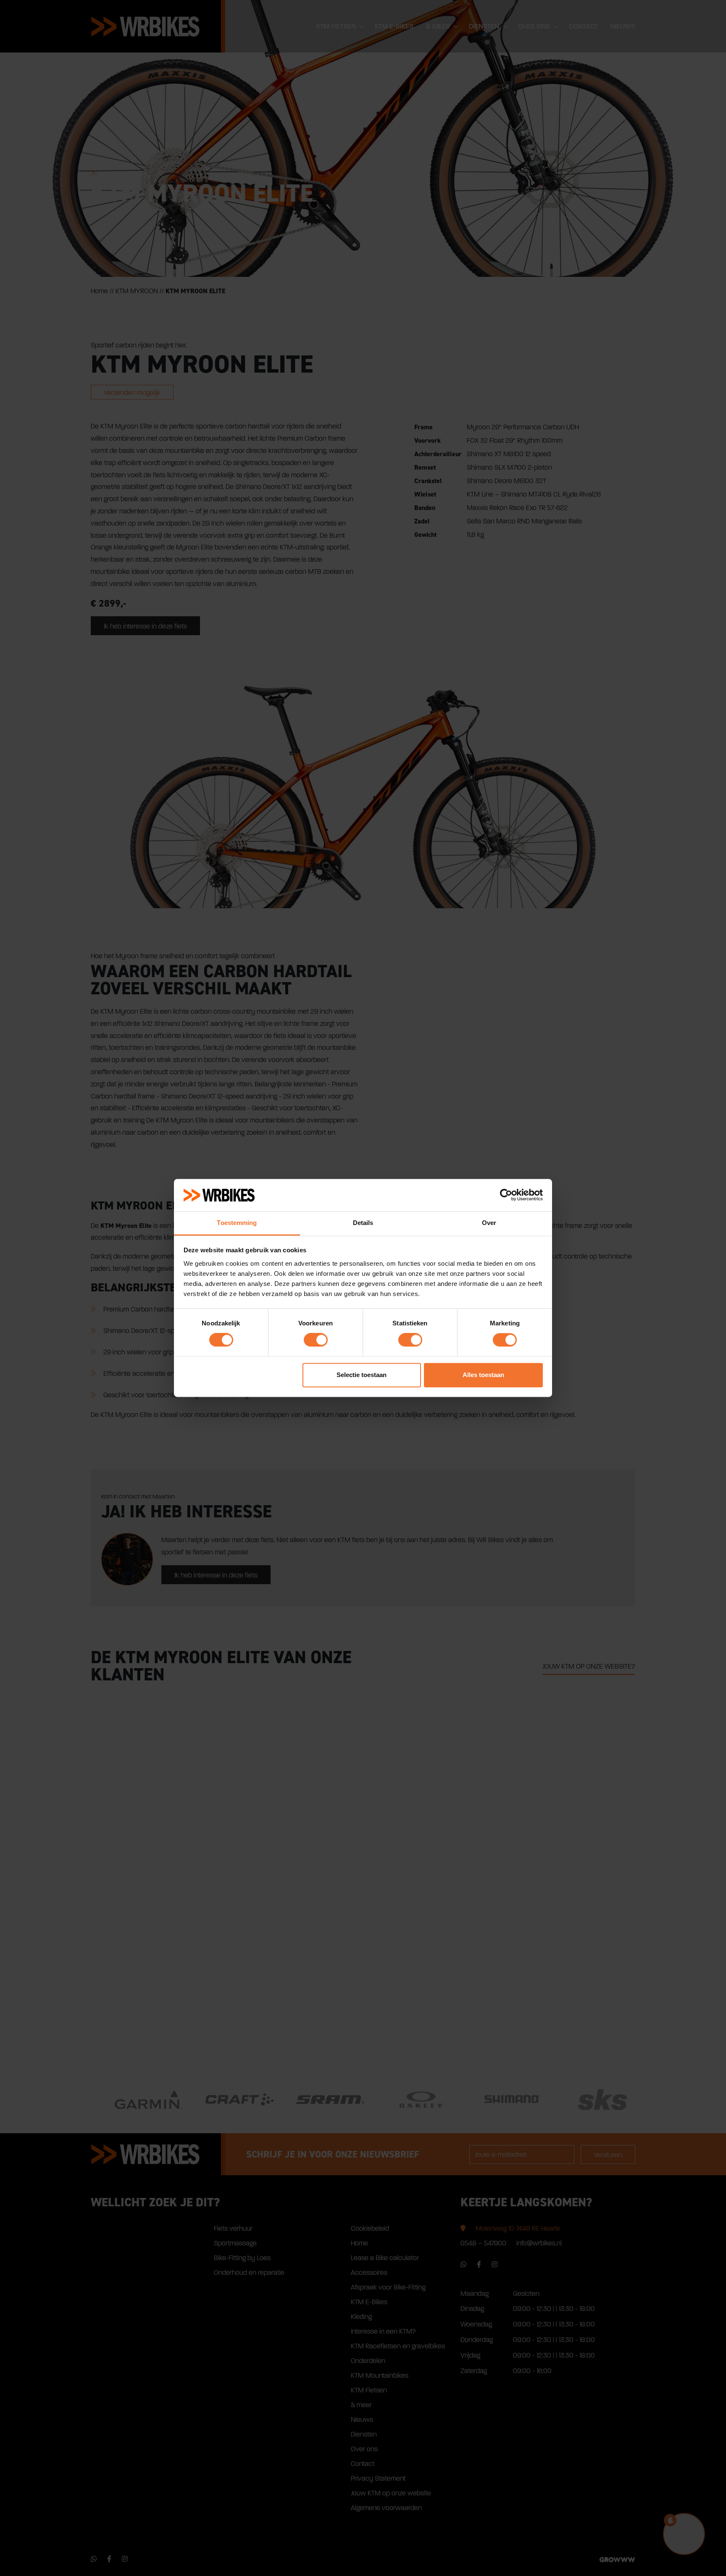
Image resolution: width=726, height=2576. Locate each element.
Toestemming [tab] (237, 1223)
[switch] (316, 1340)
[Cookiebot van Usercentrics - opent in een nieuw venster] (506, 1195)
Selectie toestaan (362, 1375)
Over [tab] (489, 1223)
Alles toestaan (483, 1375)
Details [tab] (363, 1223)
